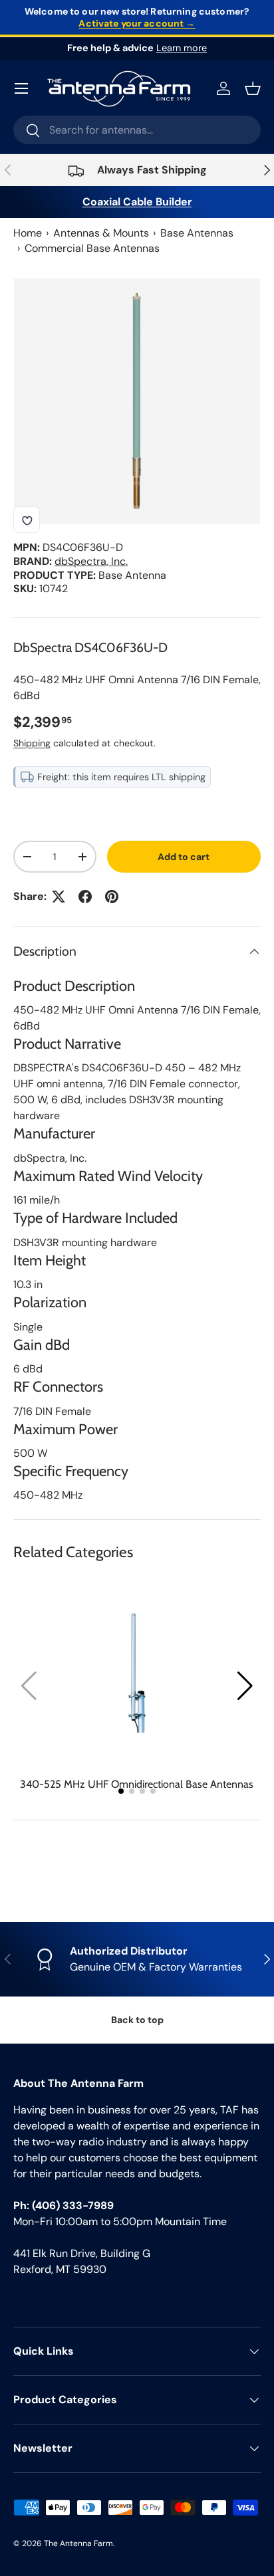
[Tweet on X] (59, 897)
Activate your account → (137, 23)
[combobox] (137, 130)
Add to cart (184, 857)
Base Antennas (197, 233)
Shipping (32, 743)
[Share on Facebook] (85, 897)
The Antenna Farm (78, 2543)
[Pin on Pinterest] (112, 897)
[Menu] (21, 88)
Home (28, 233)
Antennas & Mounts (101, 233)
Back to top (137, 2020)
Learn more (182, 48)
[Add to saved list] (27, 520)
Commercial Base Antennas (92, 248)
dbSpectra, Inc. (91, 561)
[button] (245, 1686)
